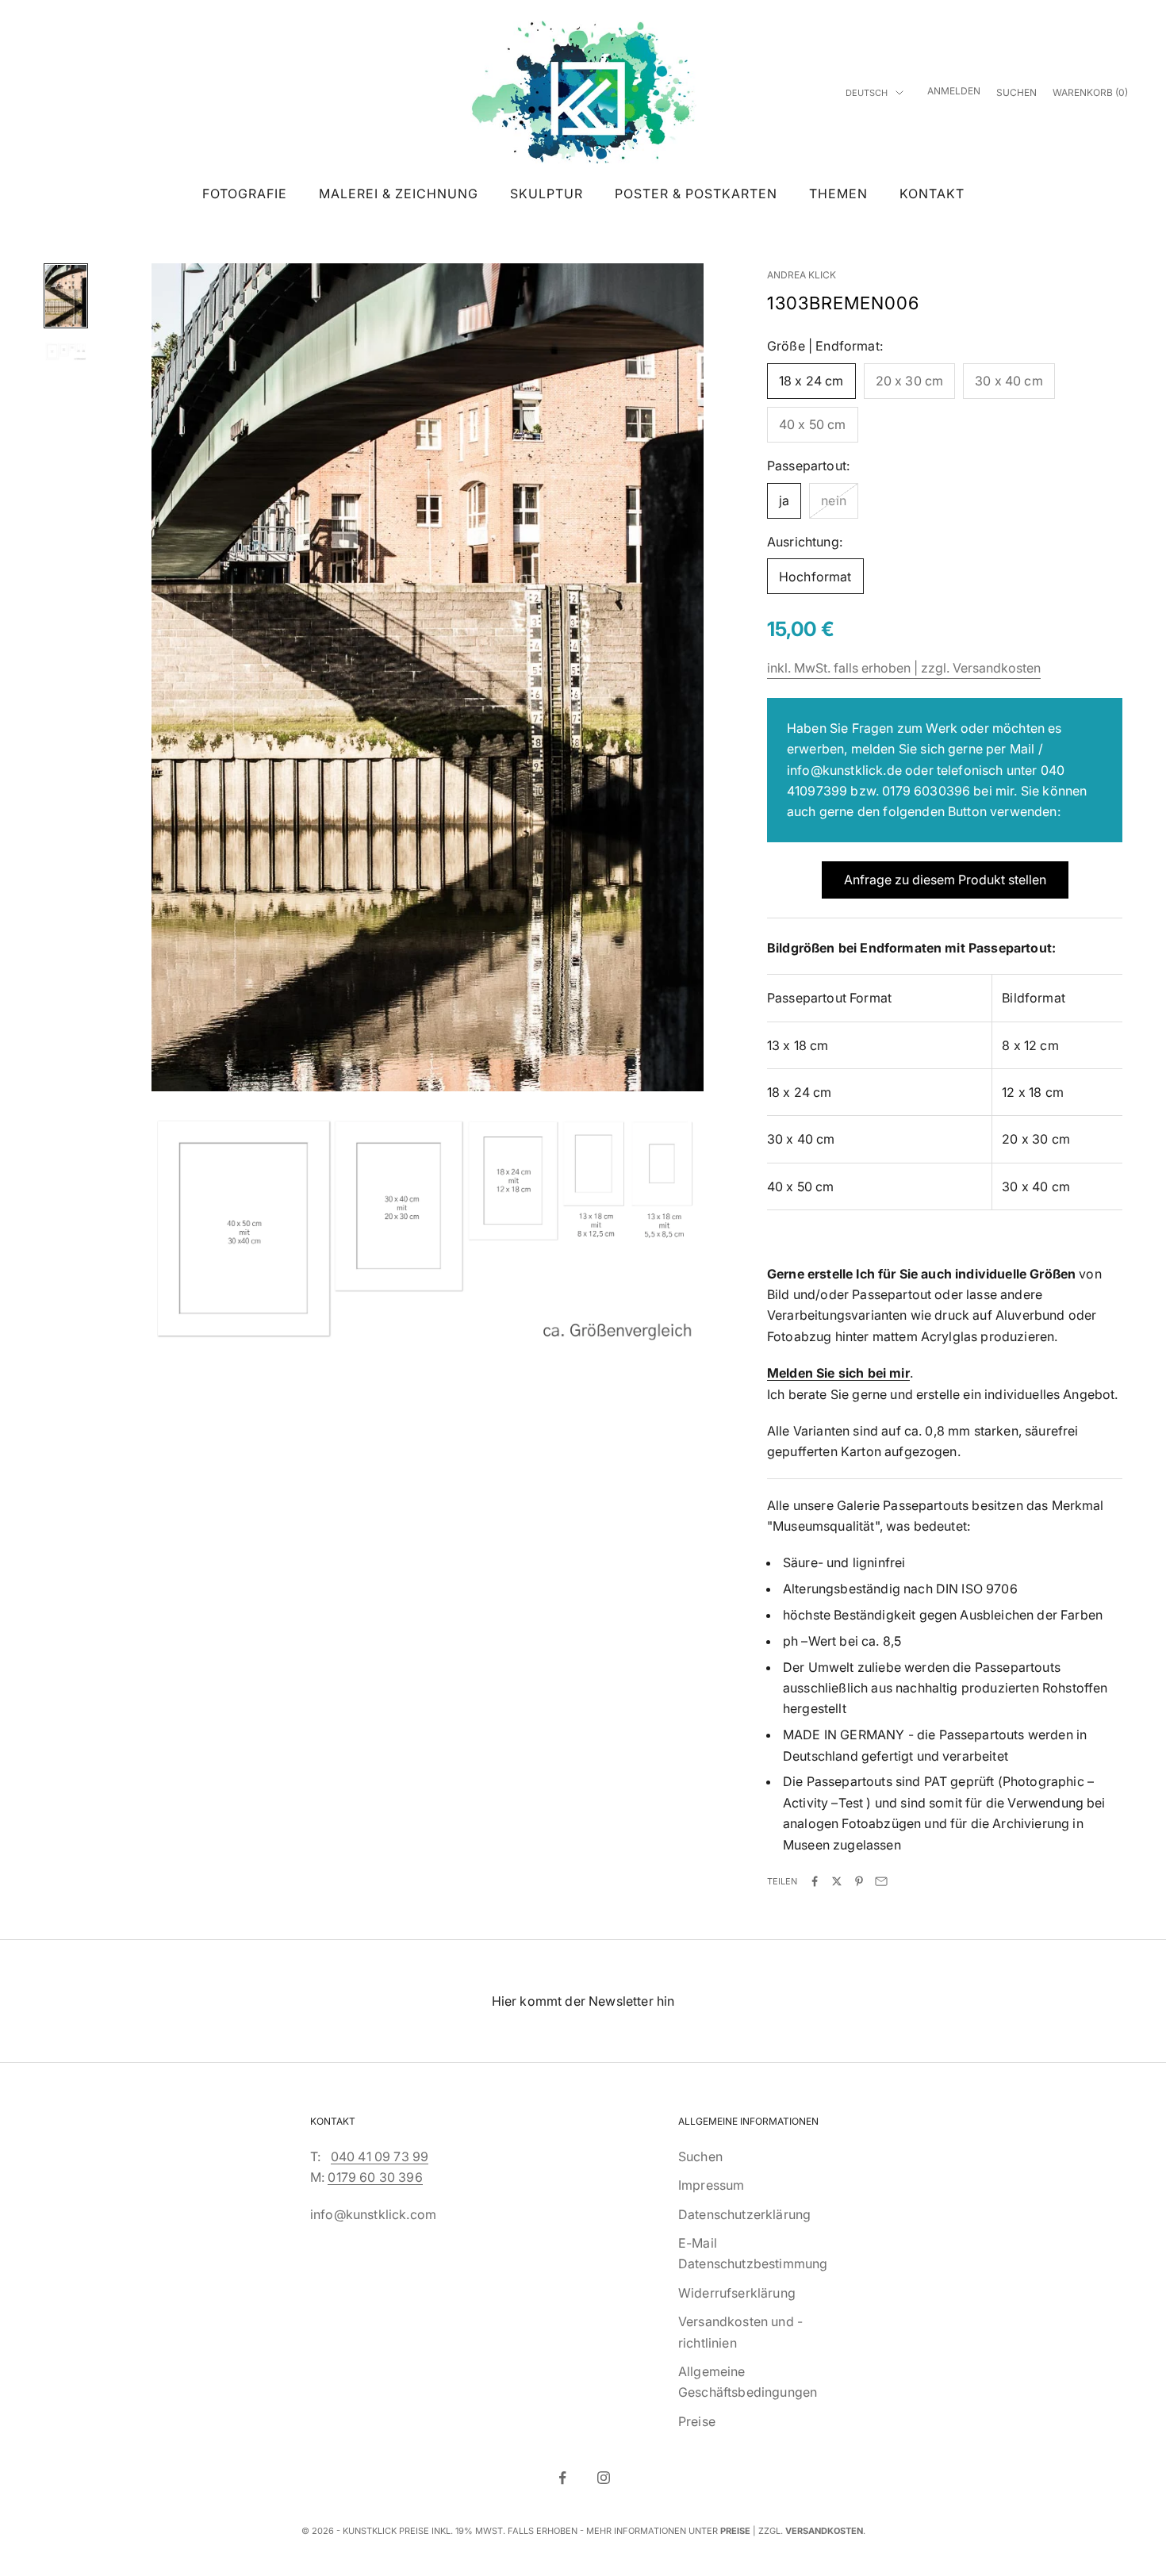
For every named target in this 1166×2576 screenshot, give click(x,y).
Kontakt (932, 194)
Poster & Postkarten (696, 194)
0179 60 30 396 (375, 2177)
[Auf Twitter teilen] (837, 1881)
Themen (838, 194)
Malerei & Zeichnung (399, 194)
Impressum (711, 2185)
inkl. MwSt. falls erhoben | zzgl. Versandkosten (904, 668)
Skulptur (547, 194)
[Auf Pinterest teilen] (859, 1881)
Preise (697, 2421)
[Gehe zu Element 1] (66, 296)
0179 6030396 (926, 791)
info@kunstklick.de (844, 770)
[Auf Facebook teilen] (815, 1881)
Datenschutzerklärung (744, 2214)
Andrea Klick (802, 275)
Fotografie (245, 194)
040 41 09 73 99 (380, 2156)
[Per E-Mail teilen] (881, 1881)
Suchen (700, 2156)
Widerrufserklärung (737, 2293)
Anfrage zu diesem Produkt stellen (945, 880)
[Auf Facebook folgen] (562, 2478)
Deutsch (867, 93)
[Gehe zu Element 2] (66, 352)
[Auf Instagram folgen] (604, 2478)
